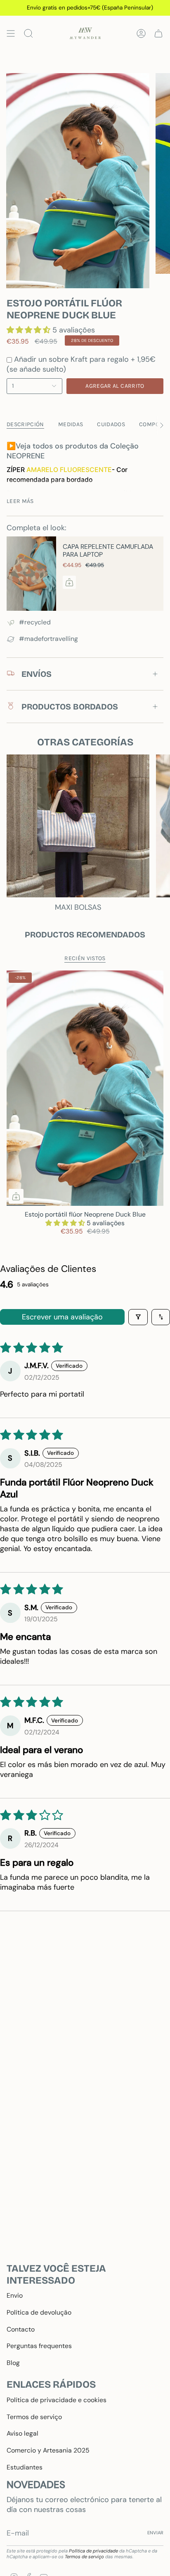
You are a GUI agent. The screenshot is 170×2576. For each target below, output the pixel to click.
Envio (15, 2295)
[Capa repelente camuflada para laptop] (31, 574)
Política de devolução (39, 2312)
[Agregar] (69, 582)
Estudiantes (25, 2467)
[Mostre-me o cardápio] (11, 33)
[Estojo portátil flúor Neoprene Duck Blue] (85, 1088)
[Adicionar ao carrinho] (16, 1196)
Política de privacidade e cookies (57, 2400)
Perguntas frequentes (39, 2346)
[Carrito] (158, 33)
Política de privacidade (93, 2551)
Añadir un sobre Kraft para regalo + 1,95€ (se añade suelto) (81, 364)
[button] (30, 330)
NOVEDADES (36, 2485)
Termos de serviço (34, 2417)
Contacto (21, 2329)
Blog (13, 2363)
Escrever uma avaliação (62, 1317)
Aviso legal (22, 2433)
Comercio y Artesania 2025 (48, 2450)
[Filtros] (138, 1317)
